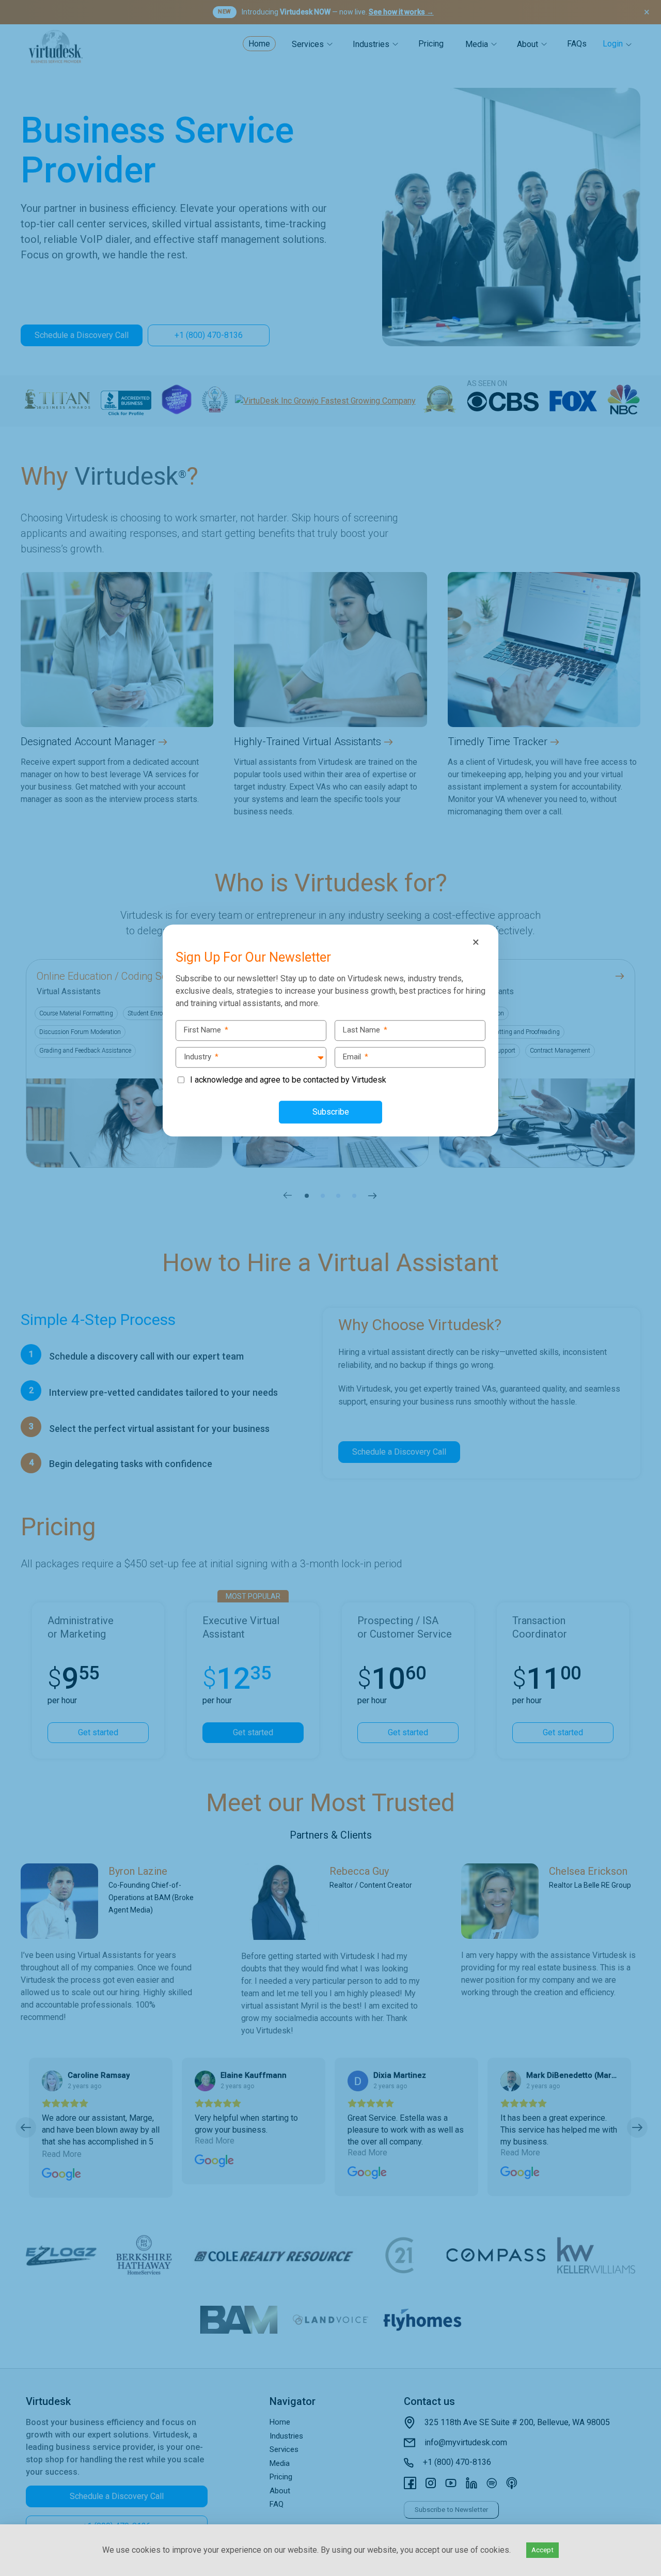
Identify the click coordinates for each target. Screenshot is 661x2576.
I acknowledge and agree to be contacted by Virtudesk (288, 1080)
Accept (542, 2550)
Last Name (365, 1030)
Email (356, 1057)
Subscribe (331, 1112)
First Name (206, 1030)
